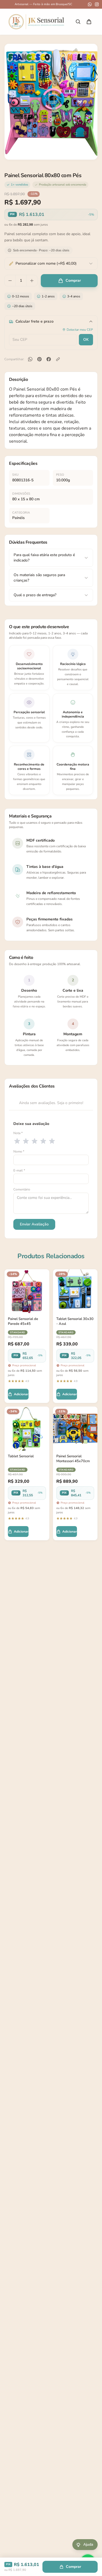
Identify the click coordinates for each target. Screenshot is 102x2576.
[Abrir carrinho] (89, 22)
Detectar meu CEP (80, 330)
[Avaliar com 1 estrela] (17, 1141)
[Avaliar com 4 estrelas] (43, 1141)
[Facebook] (49, 359)
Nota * (18, 1133)
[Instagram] (97, 4)
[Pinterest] (39, 359)
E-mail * (19, 1170)
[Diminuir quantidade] (10, 281)
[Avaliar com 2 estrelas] (26, 1141)
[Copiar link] (58, 359)
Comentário (22, 1189)
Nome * (19, 1151)
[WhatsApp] (90, 4)
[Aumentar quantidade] (32, 281)
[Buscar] (78, 22)
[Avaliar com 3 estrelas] (35, 1141)
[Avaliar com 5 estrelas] (52, 1141)
